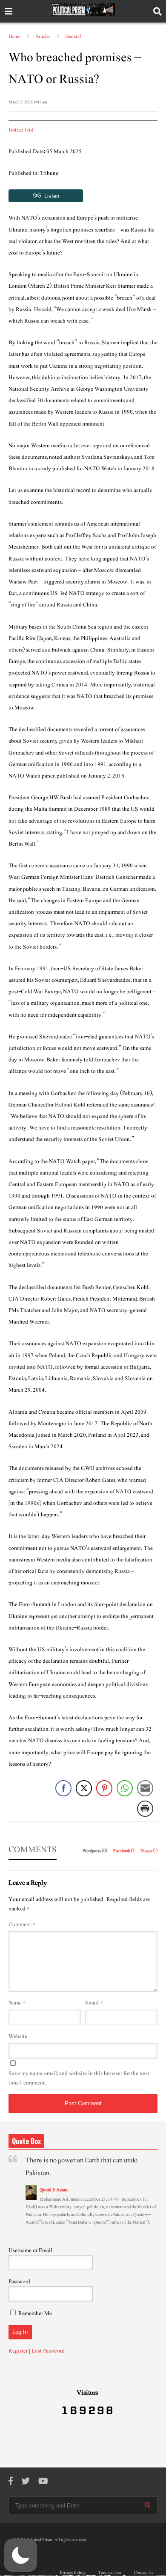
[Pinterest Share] (104, 1788)
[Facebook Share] (63, 1788)
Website (18, 2036)
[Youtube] (43, 2482)
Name (17, 2003)
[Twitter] (26, 2482)
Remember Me (35, 2313)
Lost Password (48, 2351)
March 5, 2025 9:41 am (28, 102)
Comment (22, 1924)
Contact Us (144, 2573)
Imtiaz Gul (21, 130)
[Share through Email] (145, 1788)
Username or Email (30, 2250)
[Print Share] (145, 1809)
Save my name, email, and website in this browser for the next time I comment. (79, 2078)
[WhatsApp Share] (125, 1788)
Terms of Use (110, 2573)
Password (19, 2282)
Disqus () (149, 1851)
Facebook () (124, 1851)
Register (18, 2351)
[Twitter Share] (84, 1788)
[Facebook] (11, 2482)
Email (94, 2003)
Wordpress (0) (95, 1851)
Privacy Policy (73, 2573)
